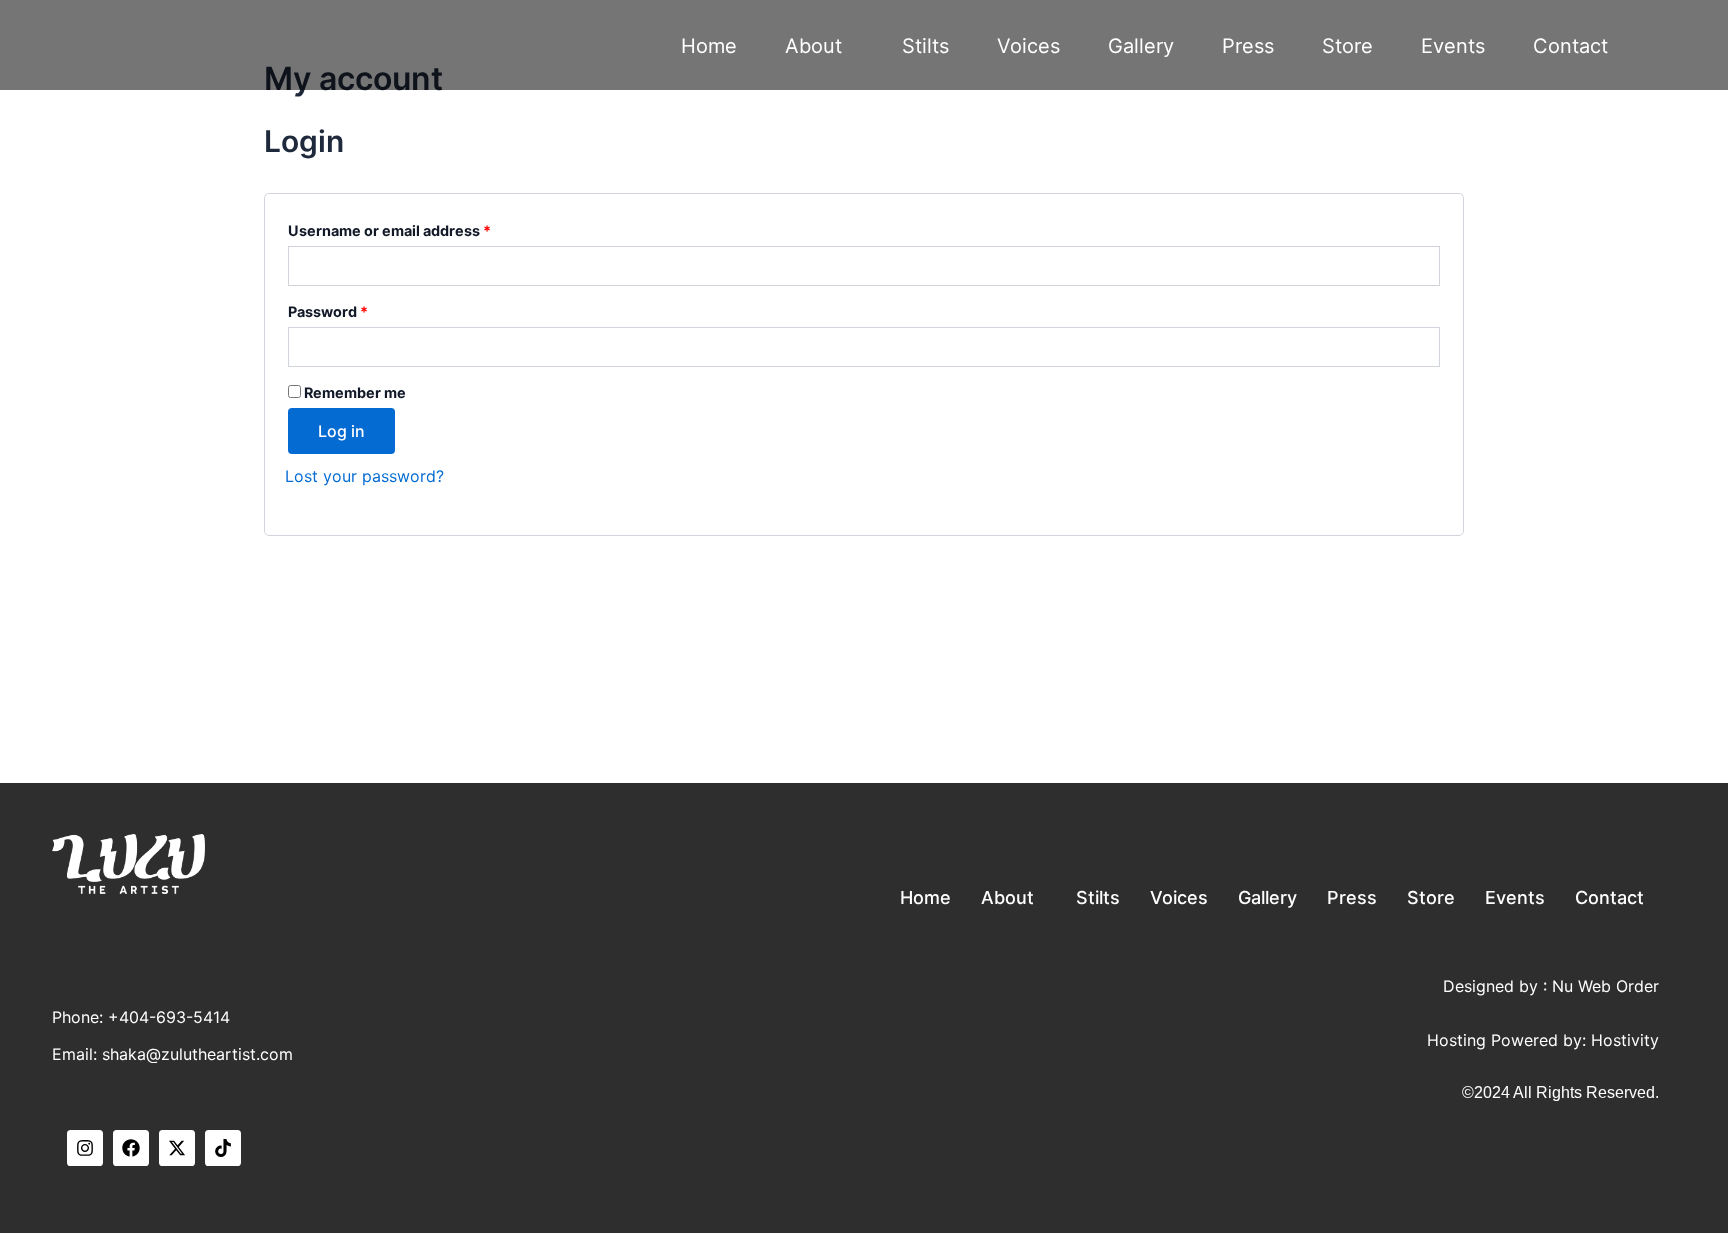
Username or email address (389, 230)
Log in (341, 431)
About (813, 46)
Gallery (1141, 46)
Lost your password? (364, 476)
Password (328, 311)
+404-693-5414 (169, 1017)
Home (709, 46)
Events (1453, 46)
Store (1347, 46)
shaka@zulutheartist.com (197, 1054)
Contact (1570, 46)
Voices (1028, 46)
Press (1248, 46)
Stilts (925, 46)
